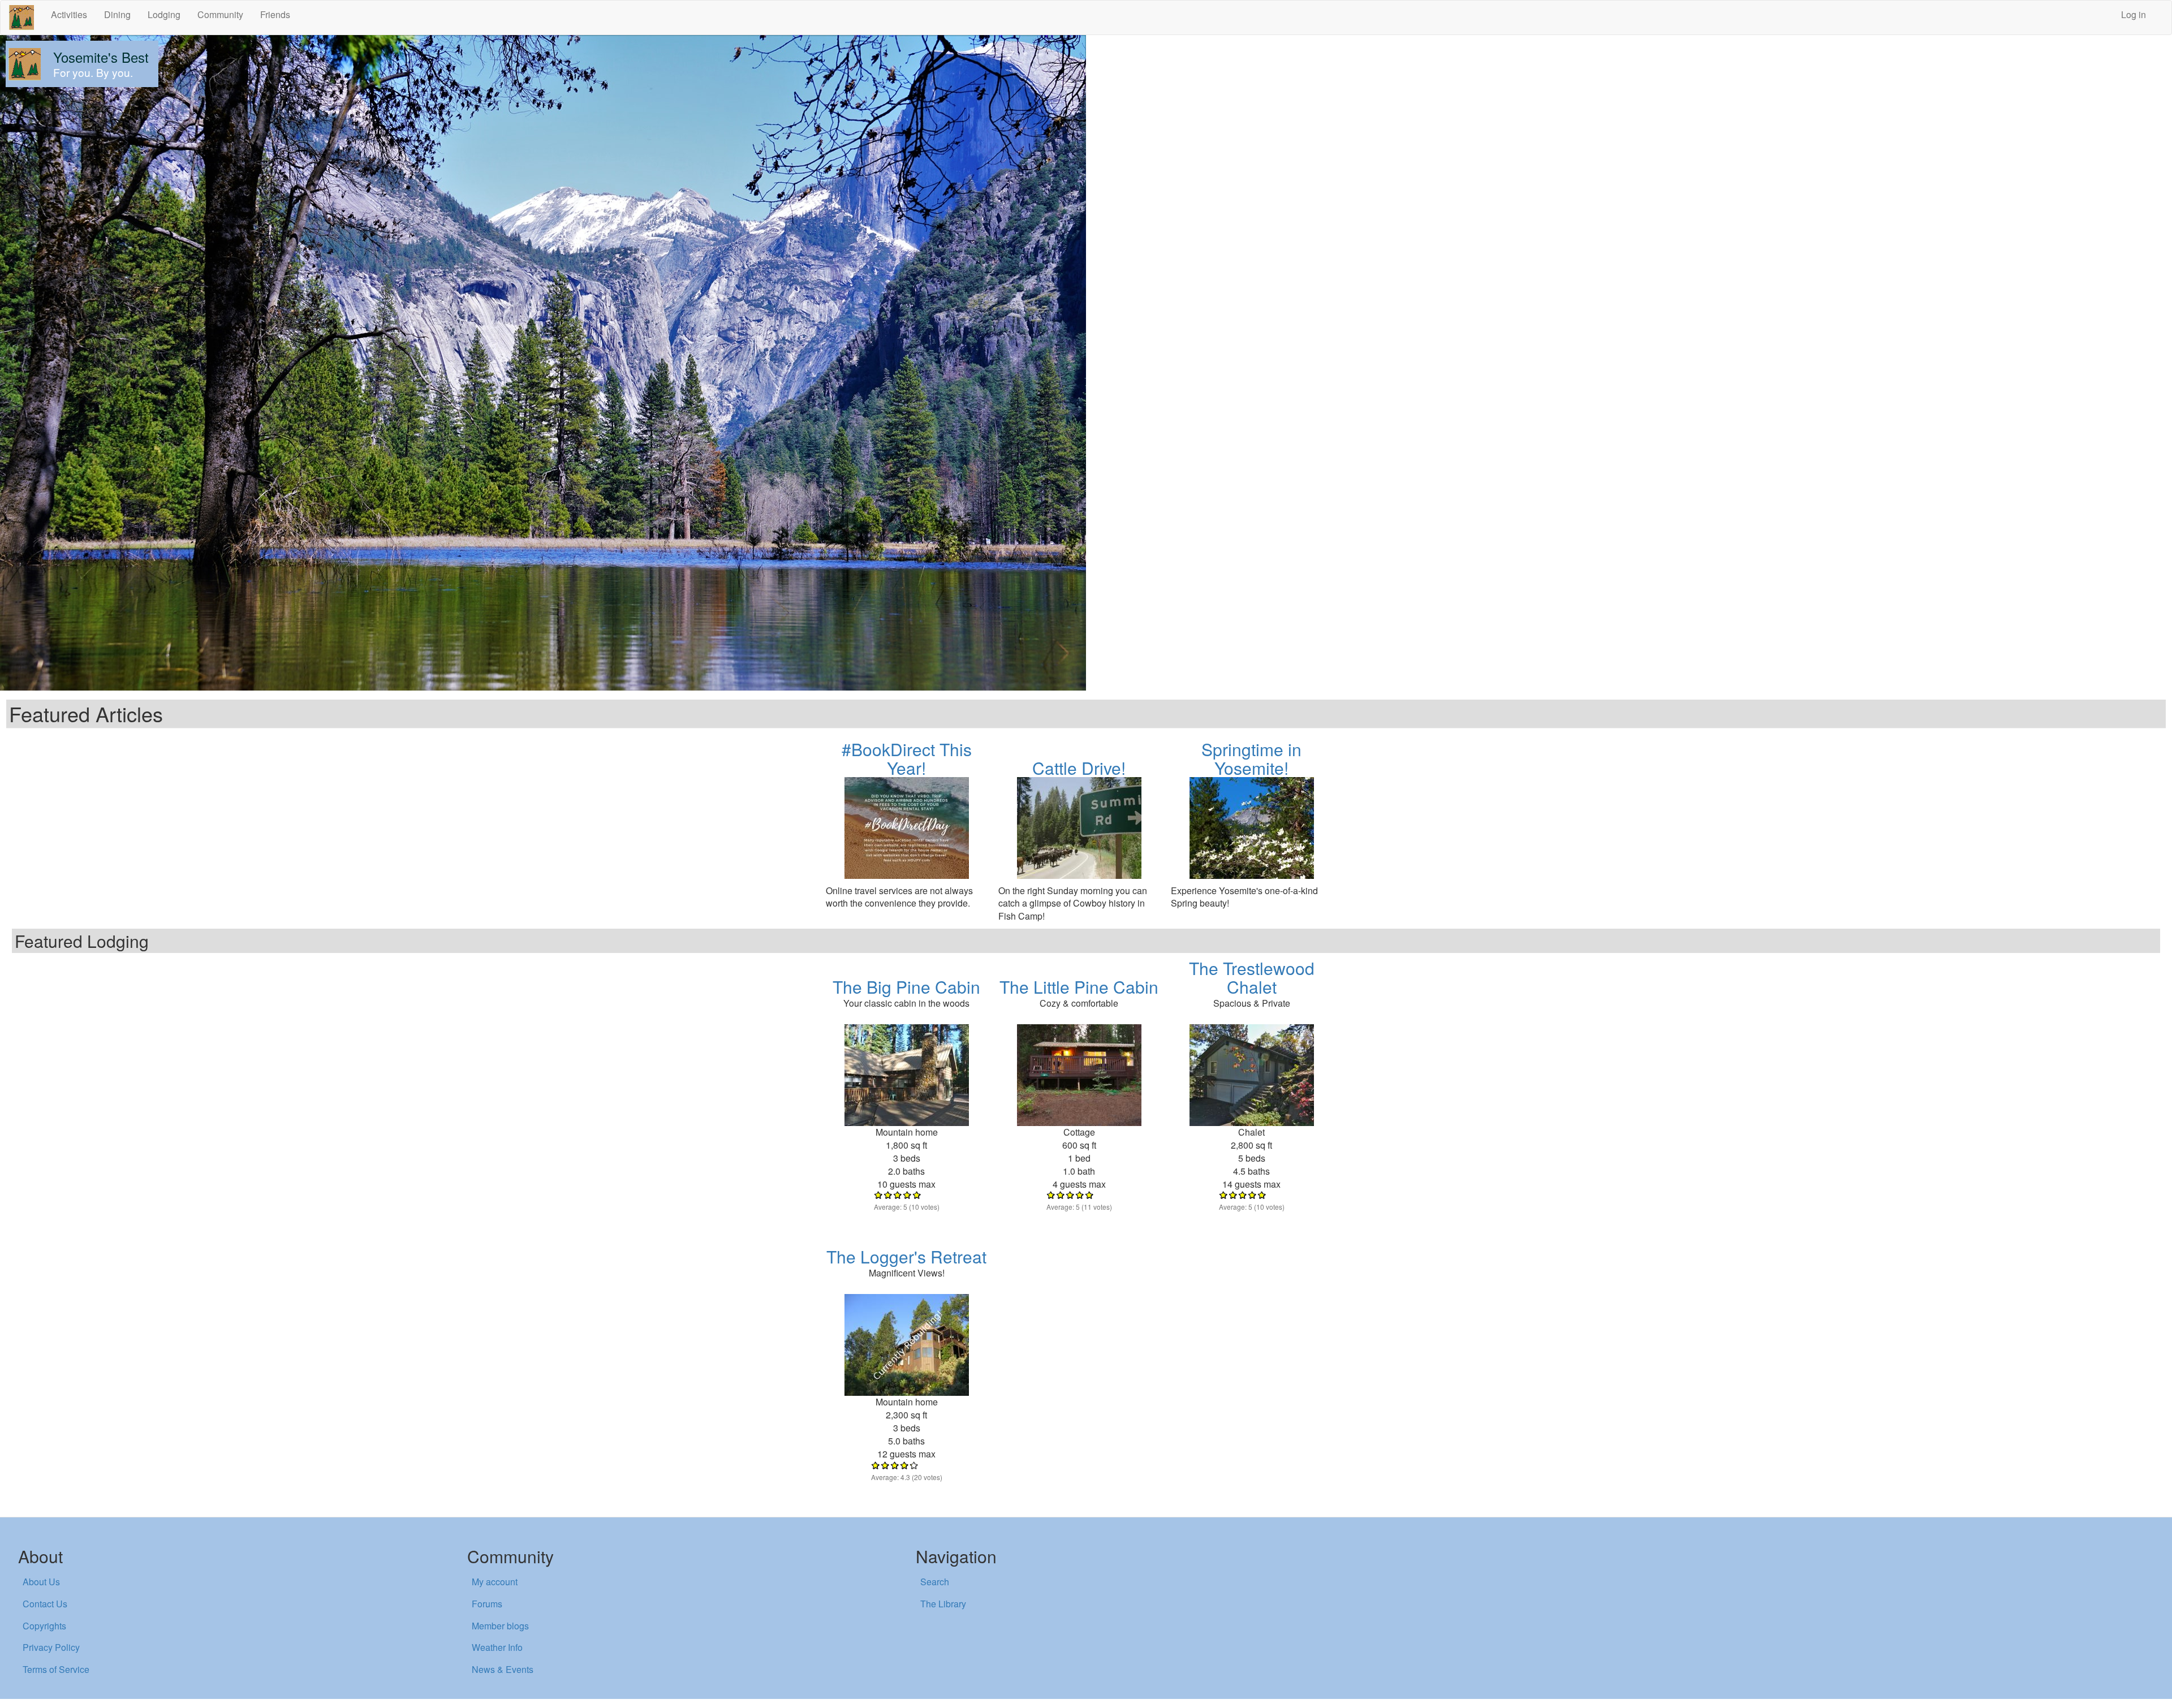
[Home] (26, 18)
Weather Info (497, 1647)
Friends (275, 14)
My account (495, 1582)
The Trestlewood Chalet (1252, 977)
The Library (943, 1604)
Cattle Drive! (1079, 768)
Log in (2134, 14)
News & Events (503, 1669)
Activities (69, 14)
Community (220, 14)
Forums (487, 1604)
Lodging (164, 14)
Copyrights (44, 1626)
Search (935, 1582)
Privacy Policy (51, 1647)
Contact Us (45, 1604)
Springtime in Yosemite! (1251, 758)
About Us (41, 1582)
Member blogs (500, 1626)
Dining (117, 14)
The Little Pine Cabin (1079, 987)
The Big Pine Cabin (906, 987)
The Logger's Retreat (906, 1256)
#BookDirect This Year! (907, 758)
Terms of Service (56, 1669)
